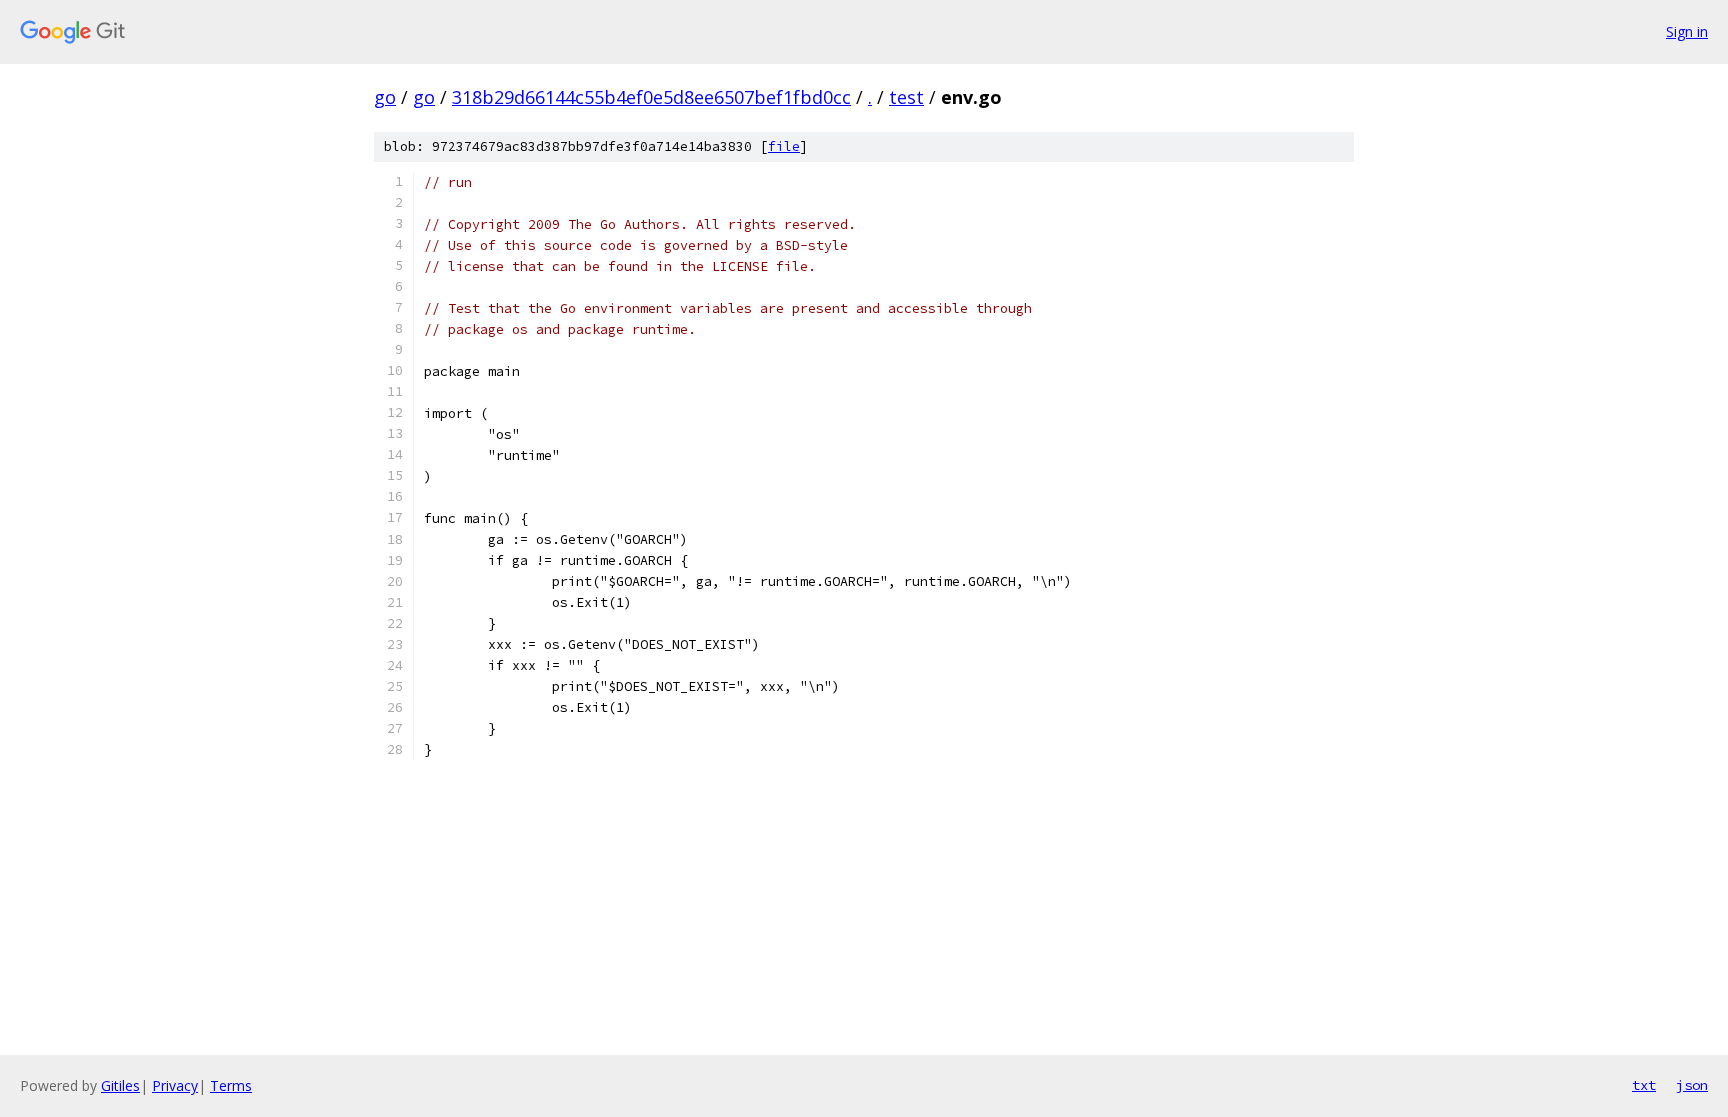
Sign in (1687, 31)
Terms (231, 1085)
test (906, 97)
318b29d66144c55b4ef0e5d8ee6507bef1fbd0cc (651, 97)
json (1692, 1085)
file (784, 146)
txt (1644, 1085)
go (385, 97)
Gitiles (120, 1085)
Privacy (175, 1085)
